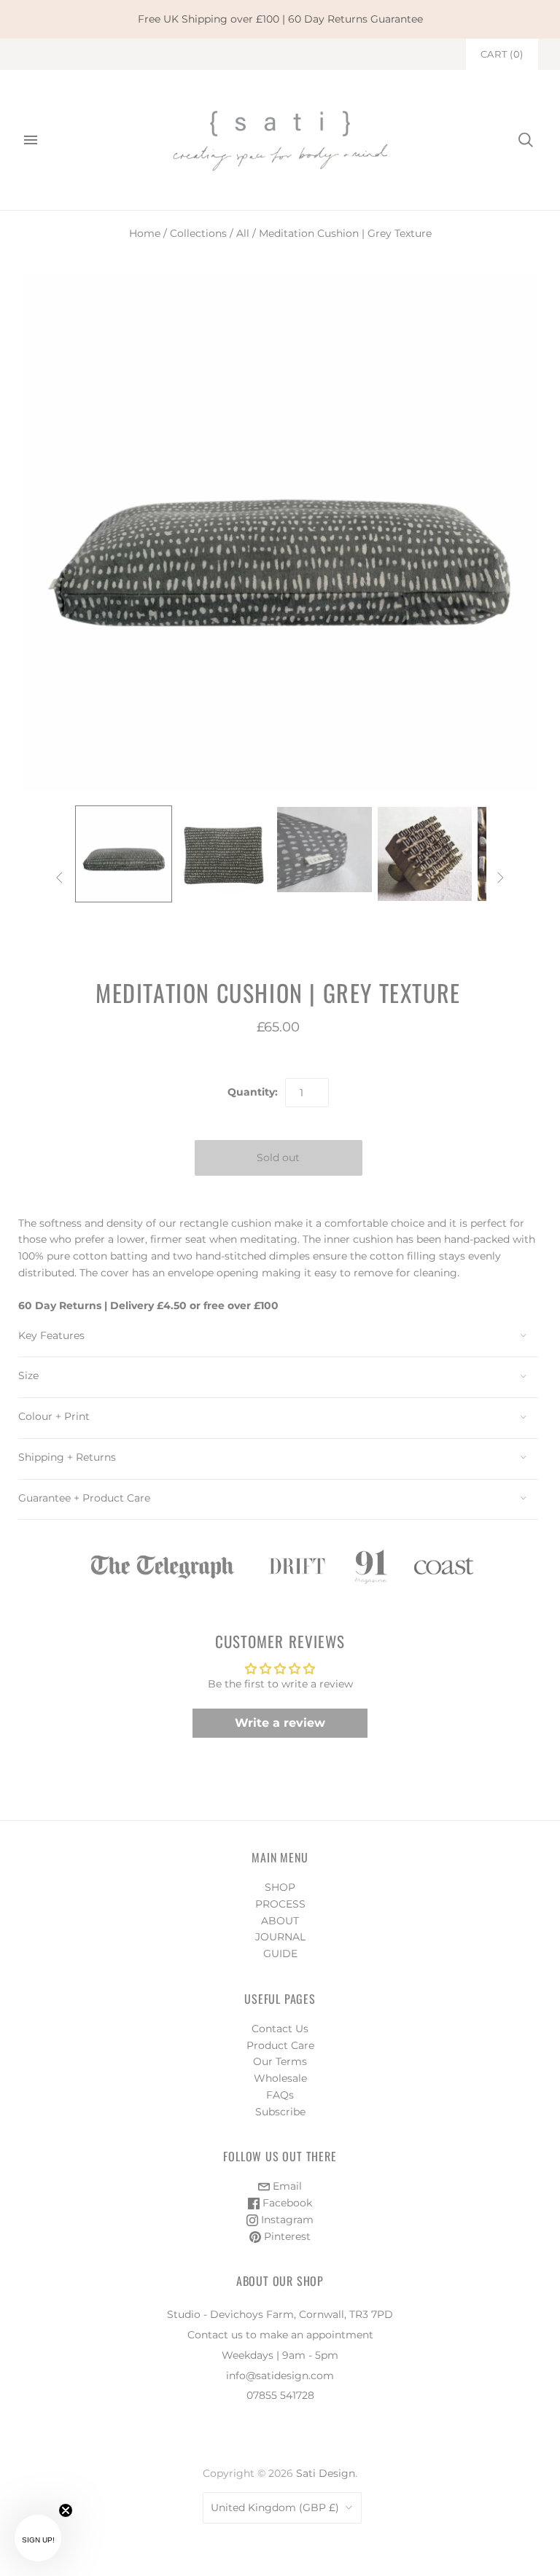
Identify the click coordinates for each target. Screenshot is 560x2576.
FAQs (280, 2095)
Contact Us (280, 2029)
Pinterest (286, 2236)
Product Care (280, 2045)
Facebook (286, 2203)
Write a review (280, 1723)
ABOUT (280, 1921)
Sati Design (326, 2473)
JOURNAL (280, 1937)
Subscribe (280, 2112)
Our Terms (280, 2061)
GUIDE (280, 1954)
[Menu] (31, 140)
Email (286, 2186)
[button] (38, 2538)
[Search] (526, 140)
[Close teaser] (66, 2510)
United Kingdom (275, 2507)
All (243, 233)
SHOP (280, 1887)
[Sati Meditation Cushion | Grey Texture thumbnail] (124, 854)
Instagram (286, 2220)
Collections (198, 233)
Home (145, 233)
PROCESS (280, 1904)
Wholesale (280, 2078)
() (502, 54)
